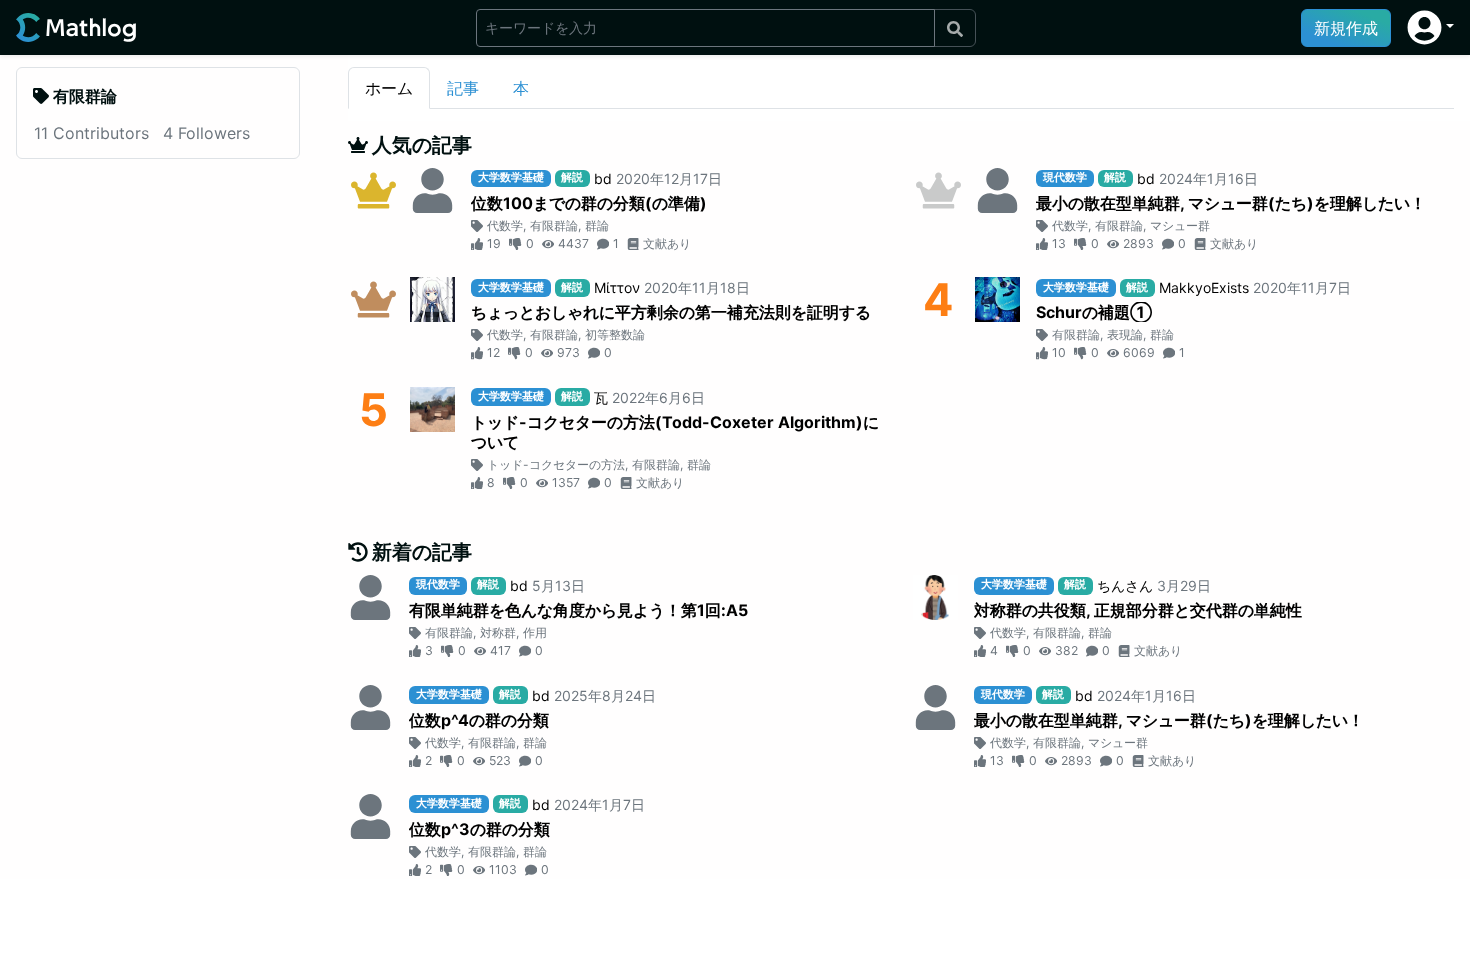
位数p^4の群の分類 (479, 720)
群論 (597, 225)
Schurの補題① (1094, 312)
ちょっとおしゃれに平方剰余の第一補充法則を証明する (671, 312)
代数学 (505, 225)
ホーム (389, 88)
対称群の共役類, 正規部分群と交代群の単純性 (1138, 610)
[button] (1430, 27)
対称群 (498, 632)
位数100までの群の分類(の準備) (589, 203)
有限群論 (554, 225)
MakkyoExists (1204, 287)
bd (603, 178)
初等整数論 (615, 334)
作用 (535, 632)
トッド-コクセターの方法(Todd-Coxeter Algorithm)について (675, 432)
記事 (463, 88)
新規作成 (1346, 28)
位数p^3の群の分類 (479, 829)
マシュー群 (1180, 225)
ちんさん (1125, 585)
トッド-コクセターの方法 (556, 464)
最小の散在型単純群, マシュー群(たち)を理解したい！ (1231, 203)
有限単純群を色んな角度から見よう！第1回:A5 (578, 610)
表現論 (1125, 334)
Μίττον (617, 287)
